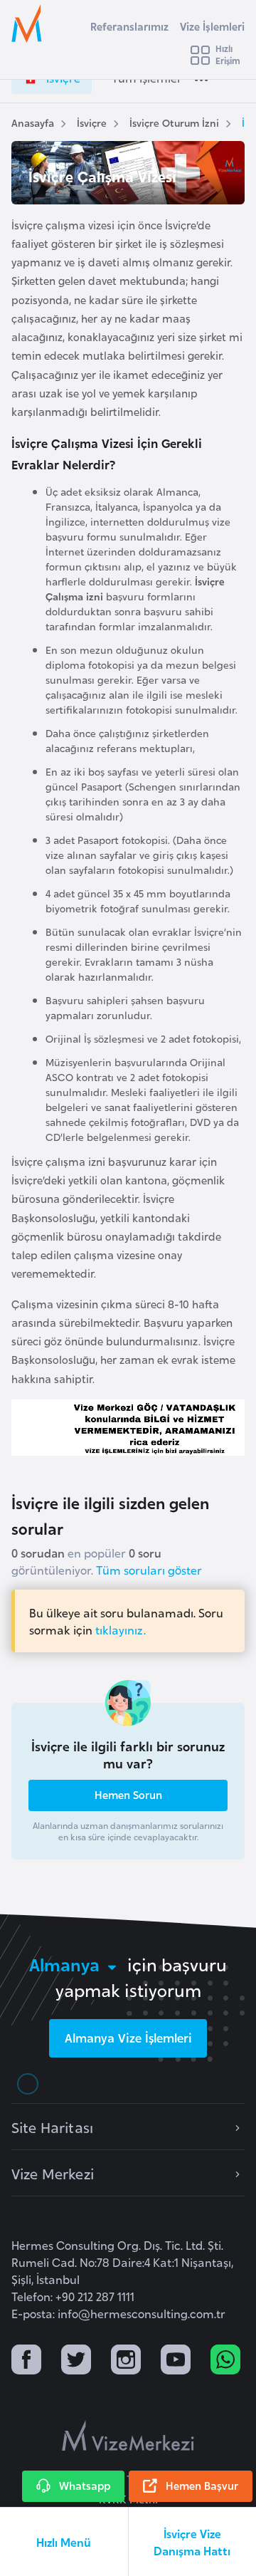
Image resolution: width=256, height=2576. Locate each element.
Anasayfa (33, 122)
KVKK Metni (128, 2499)
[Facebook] (26, 2361)
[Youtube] (176, 2361)
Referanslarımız (129, 26)
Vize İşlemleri (212, 26)
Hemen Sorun (128, 1794)
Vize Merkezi (53, 2173)
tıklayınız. (121, 1629)
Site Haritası (52, 2127)
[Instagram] (126, 2361)
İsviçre (92, 122)
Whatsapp (85, 2485)
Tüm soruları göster (149, 1570)
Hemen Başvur (202, 2485)
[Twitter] (76, 2361)
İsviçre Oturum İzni (174, 122)
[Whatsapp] (225, 2361)
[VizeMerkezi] (128, 2436)
